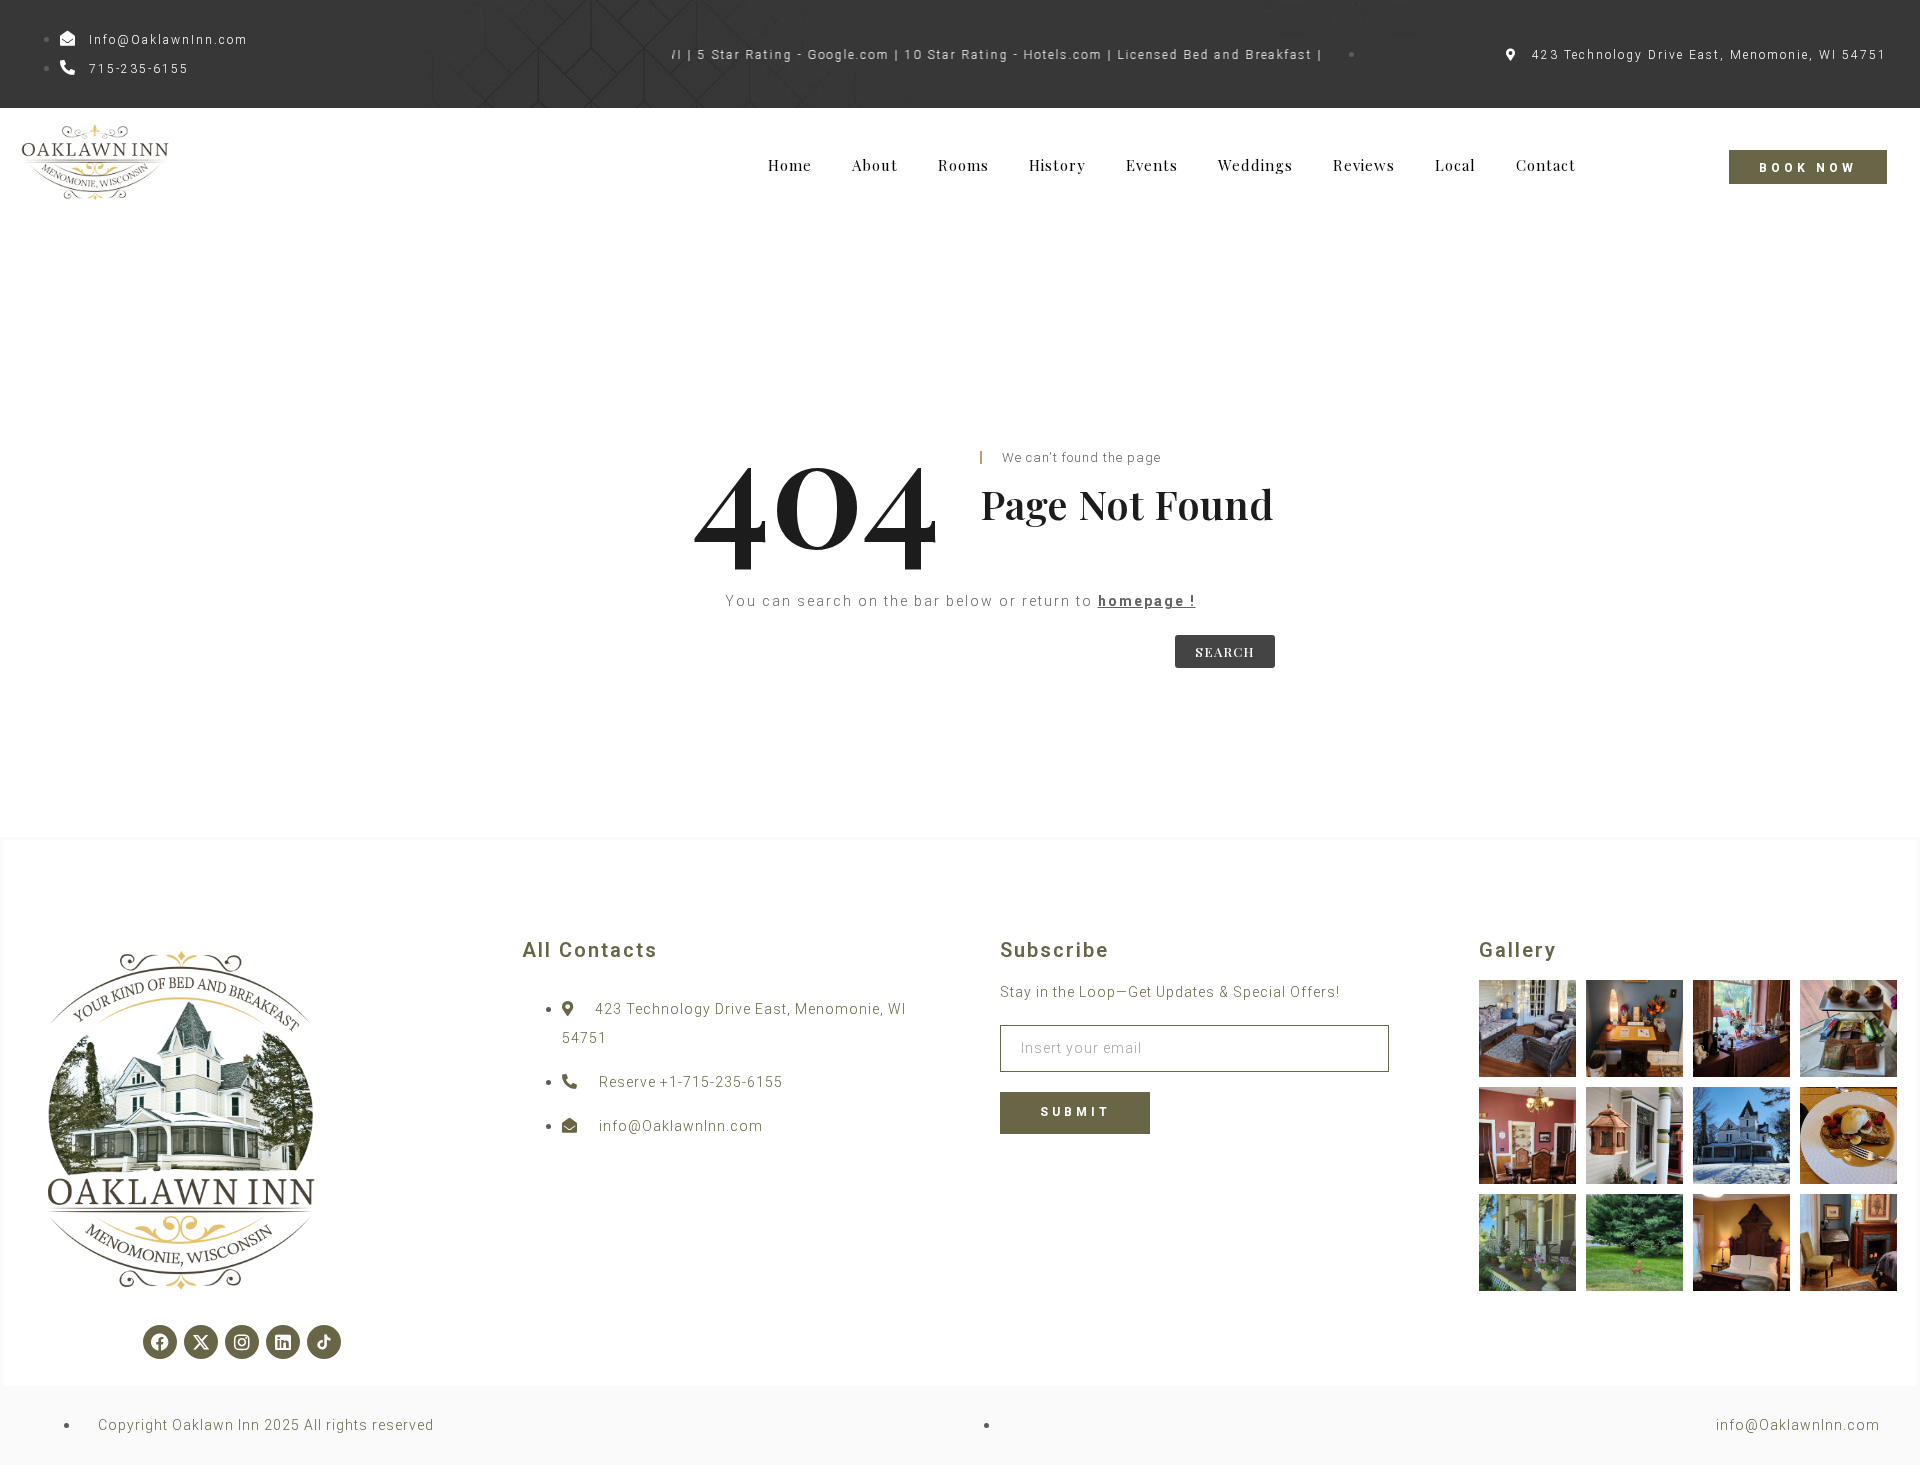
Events (1152, 165)
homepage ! (1147, 601)
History (1057, 165)
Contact (1546, 165)
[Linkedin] (283, 1342)
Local (1455, 165)
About (875, 165)
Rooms (963, 165)
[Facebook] (160, 1342)
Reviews (1364, 165)
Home (790, 165)
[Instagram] (242, 1342)
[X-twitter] (201, 1342)
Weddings (1255, 165)
